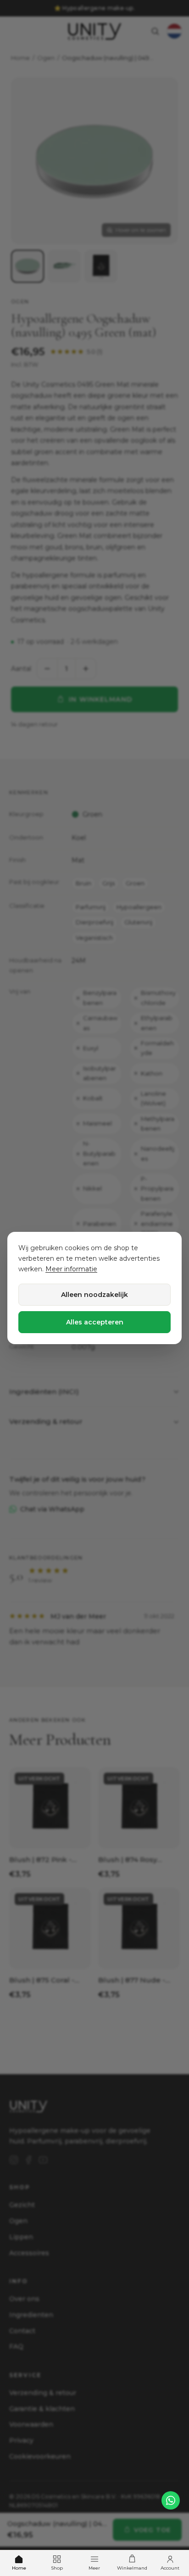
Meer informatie (71, 1269)
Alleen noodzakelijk (94, 1295)
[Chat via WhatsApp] (171, 2500)
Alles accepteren (95, 1322)
